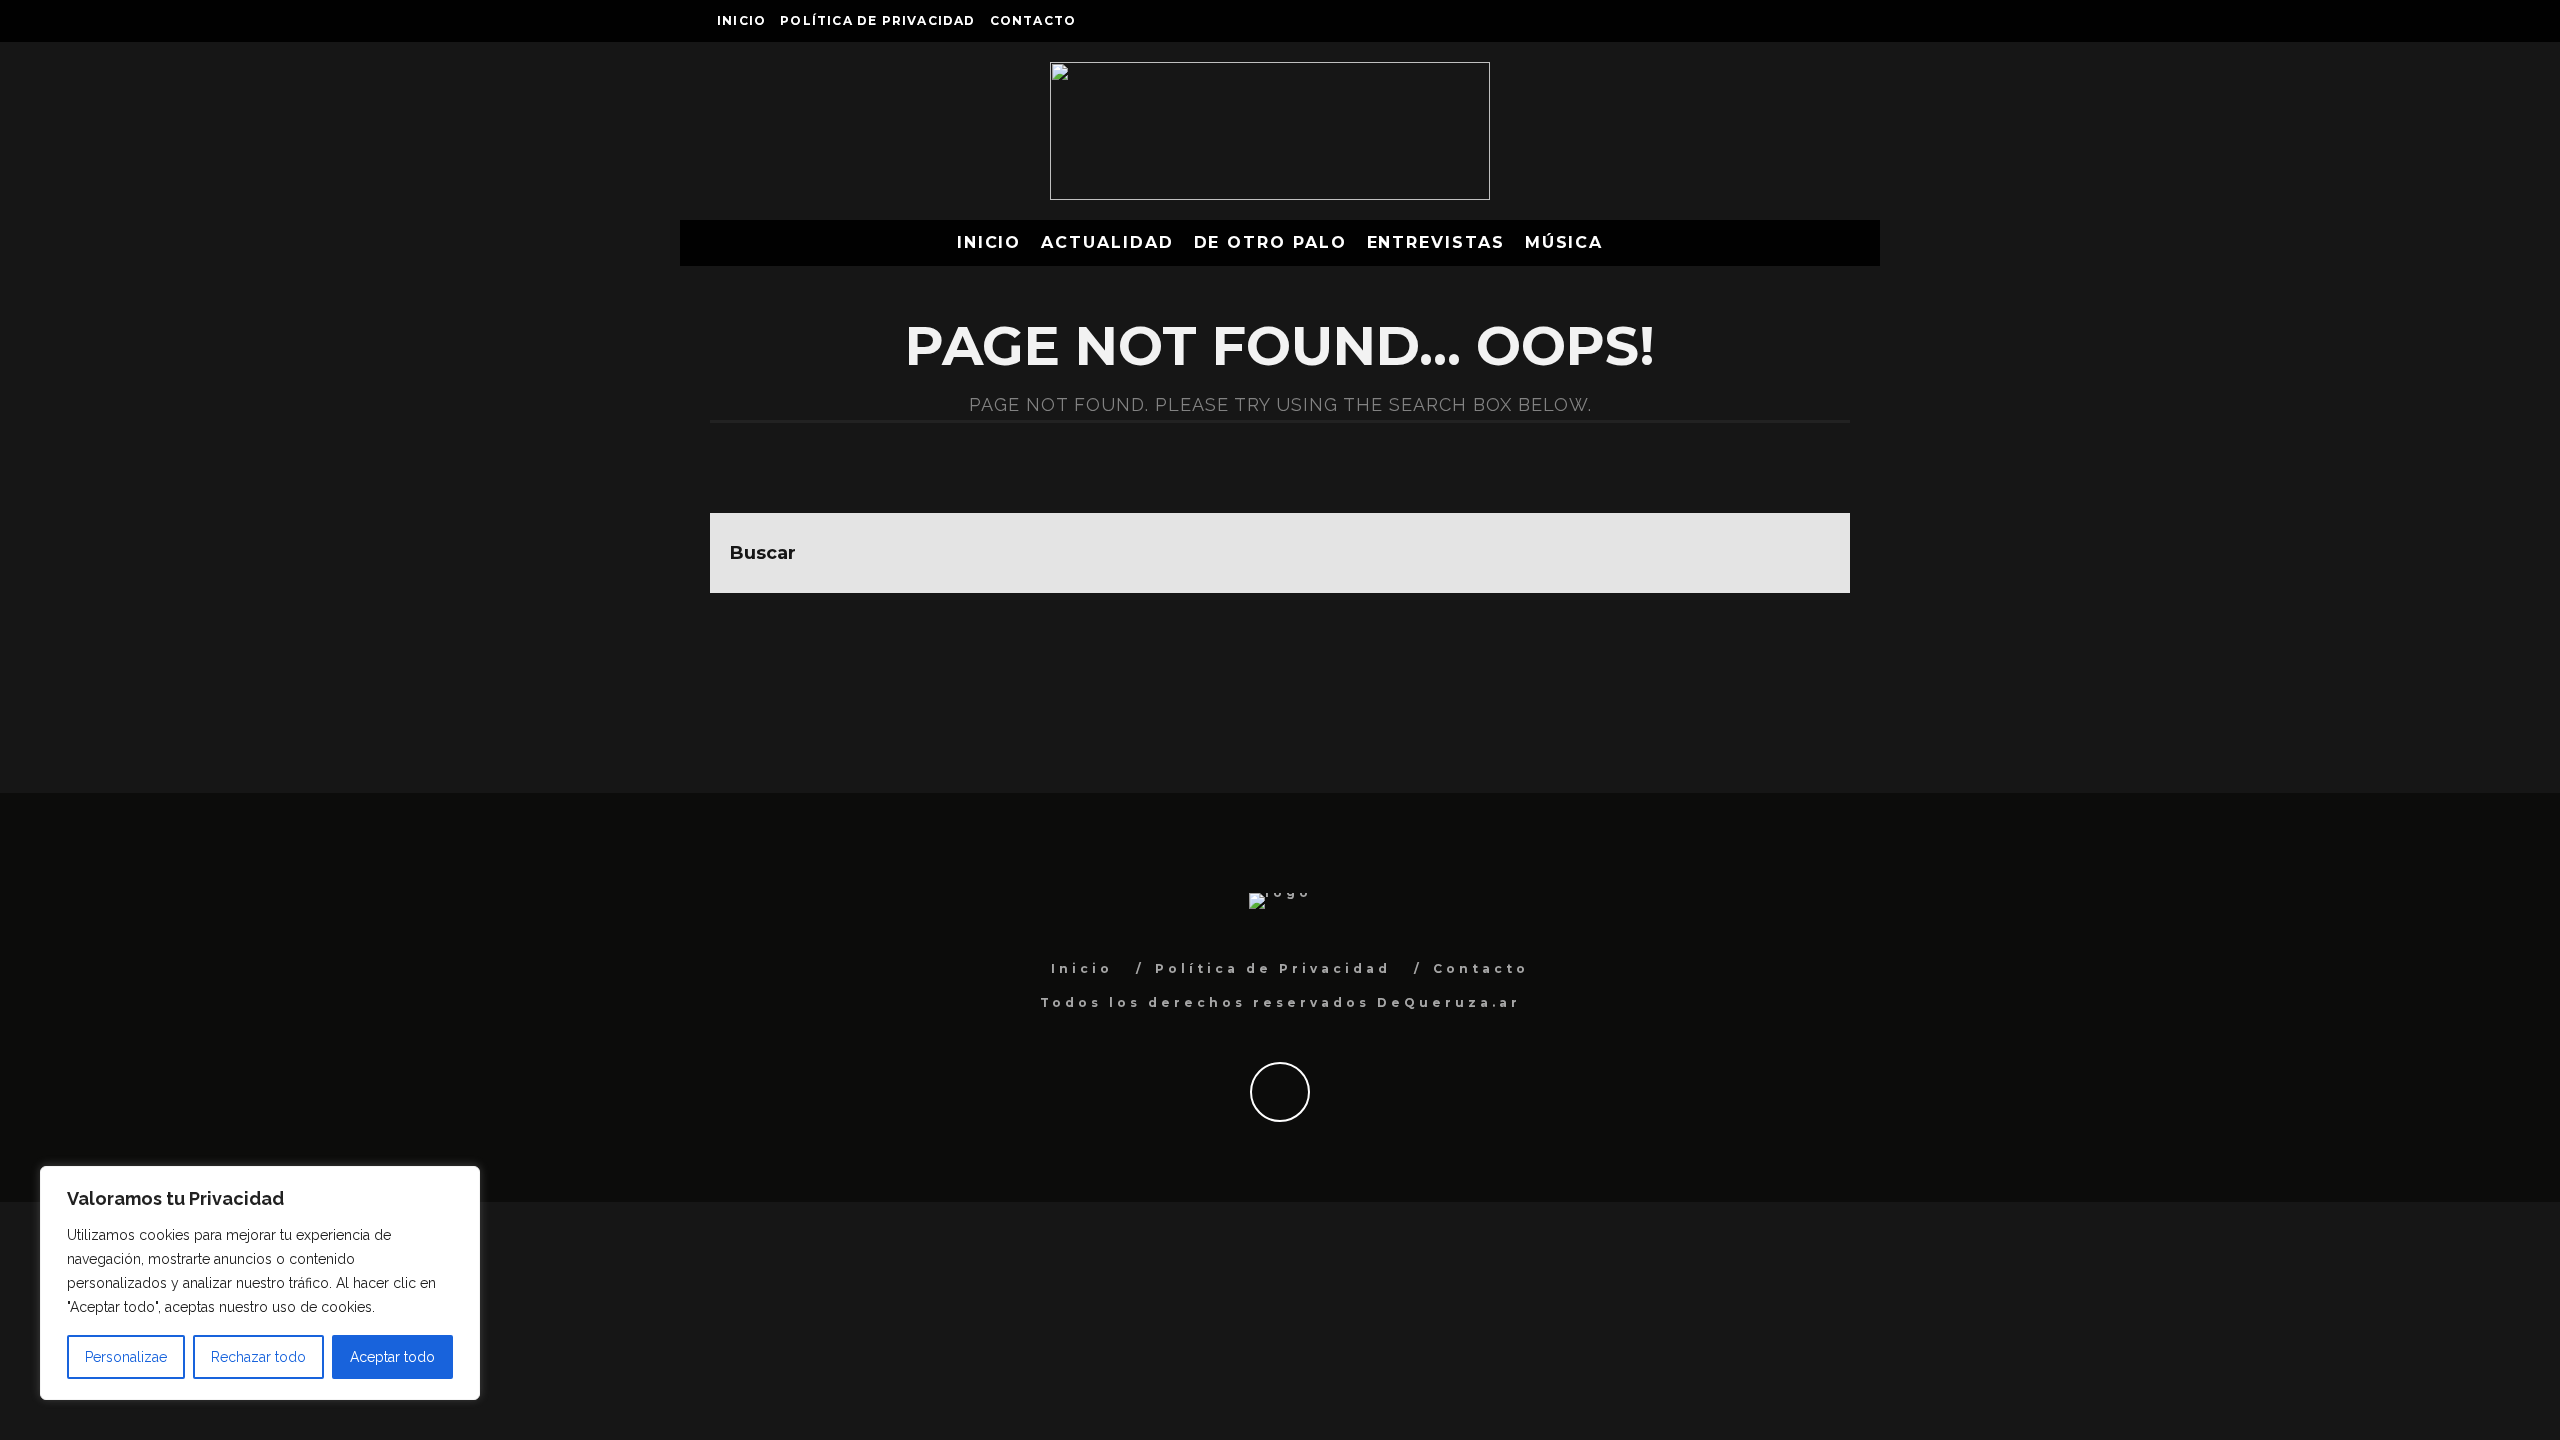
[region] (260, 1283)
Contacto (1033, 20)
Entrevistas (1436, 242)
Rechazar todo (258, 1357)
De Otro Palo (1270, 242)
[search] (1810, 553)
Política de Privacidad (877, 20)
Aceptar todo (392, 1357)
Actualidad (1107, 242)
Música (1564, 242)
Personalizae (126, 1357)
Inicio (741, 20)
